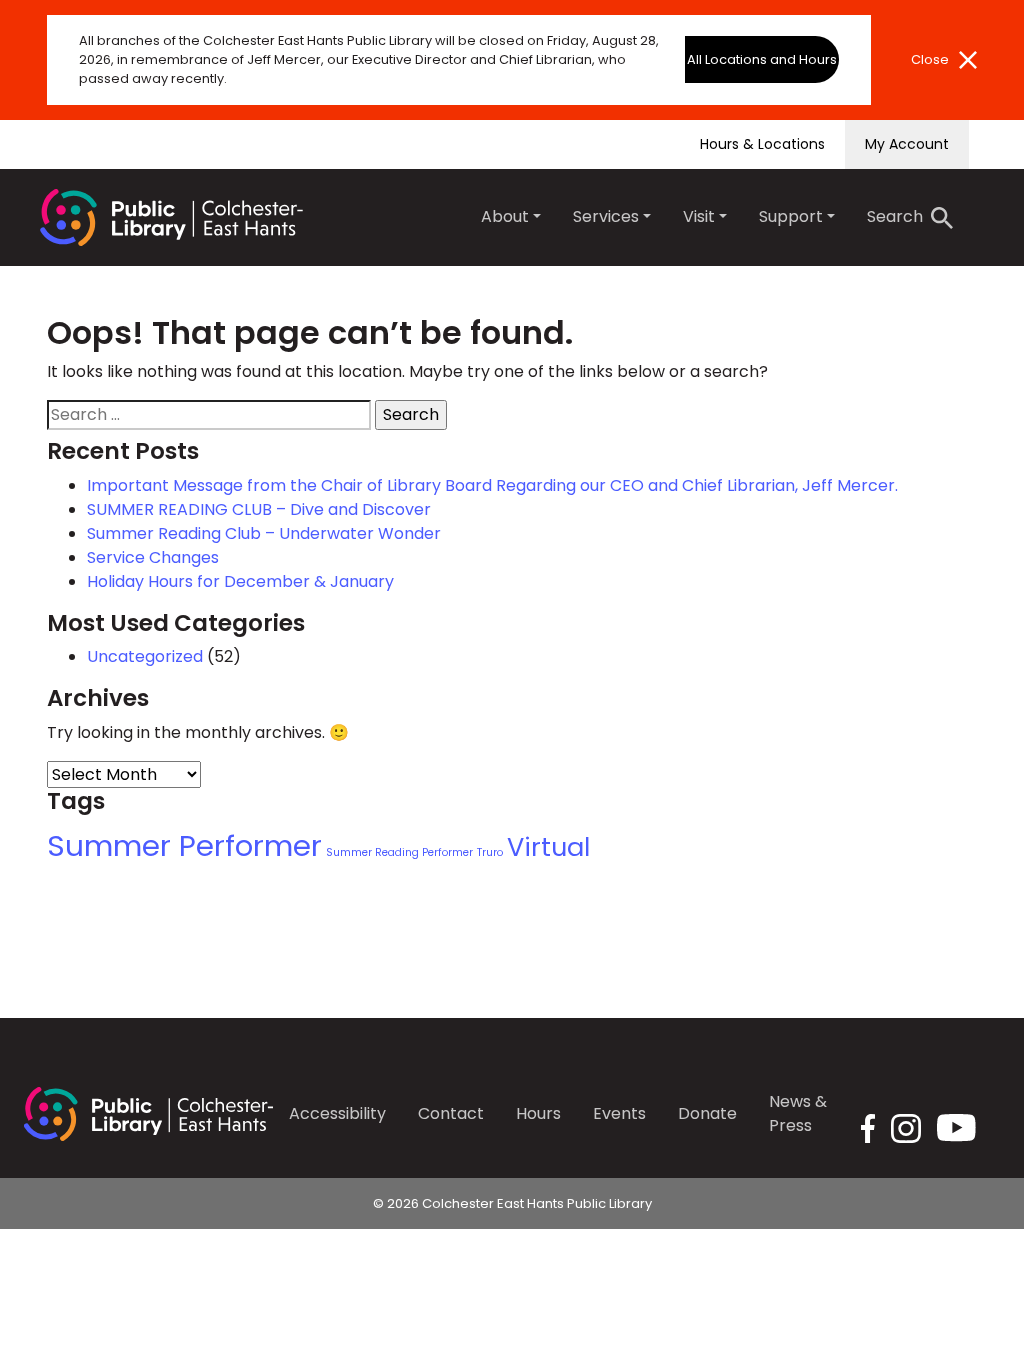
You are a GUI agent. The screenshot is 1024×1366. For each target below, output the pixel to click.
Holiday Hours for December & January (240, 581)
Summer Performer (184, 845)
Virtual (548, 847)
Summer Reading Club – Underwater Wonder (264, 533)
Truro (490, 852)
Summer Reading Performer (399, 852)
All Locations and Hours (762, 59)
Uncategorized (145, 656)
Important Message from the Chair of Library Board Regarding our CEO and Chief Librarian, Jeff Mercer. (492, 485)
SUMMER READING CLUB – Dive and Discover (259, 509)
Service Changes (153, 557)
